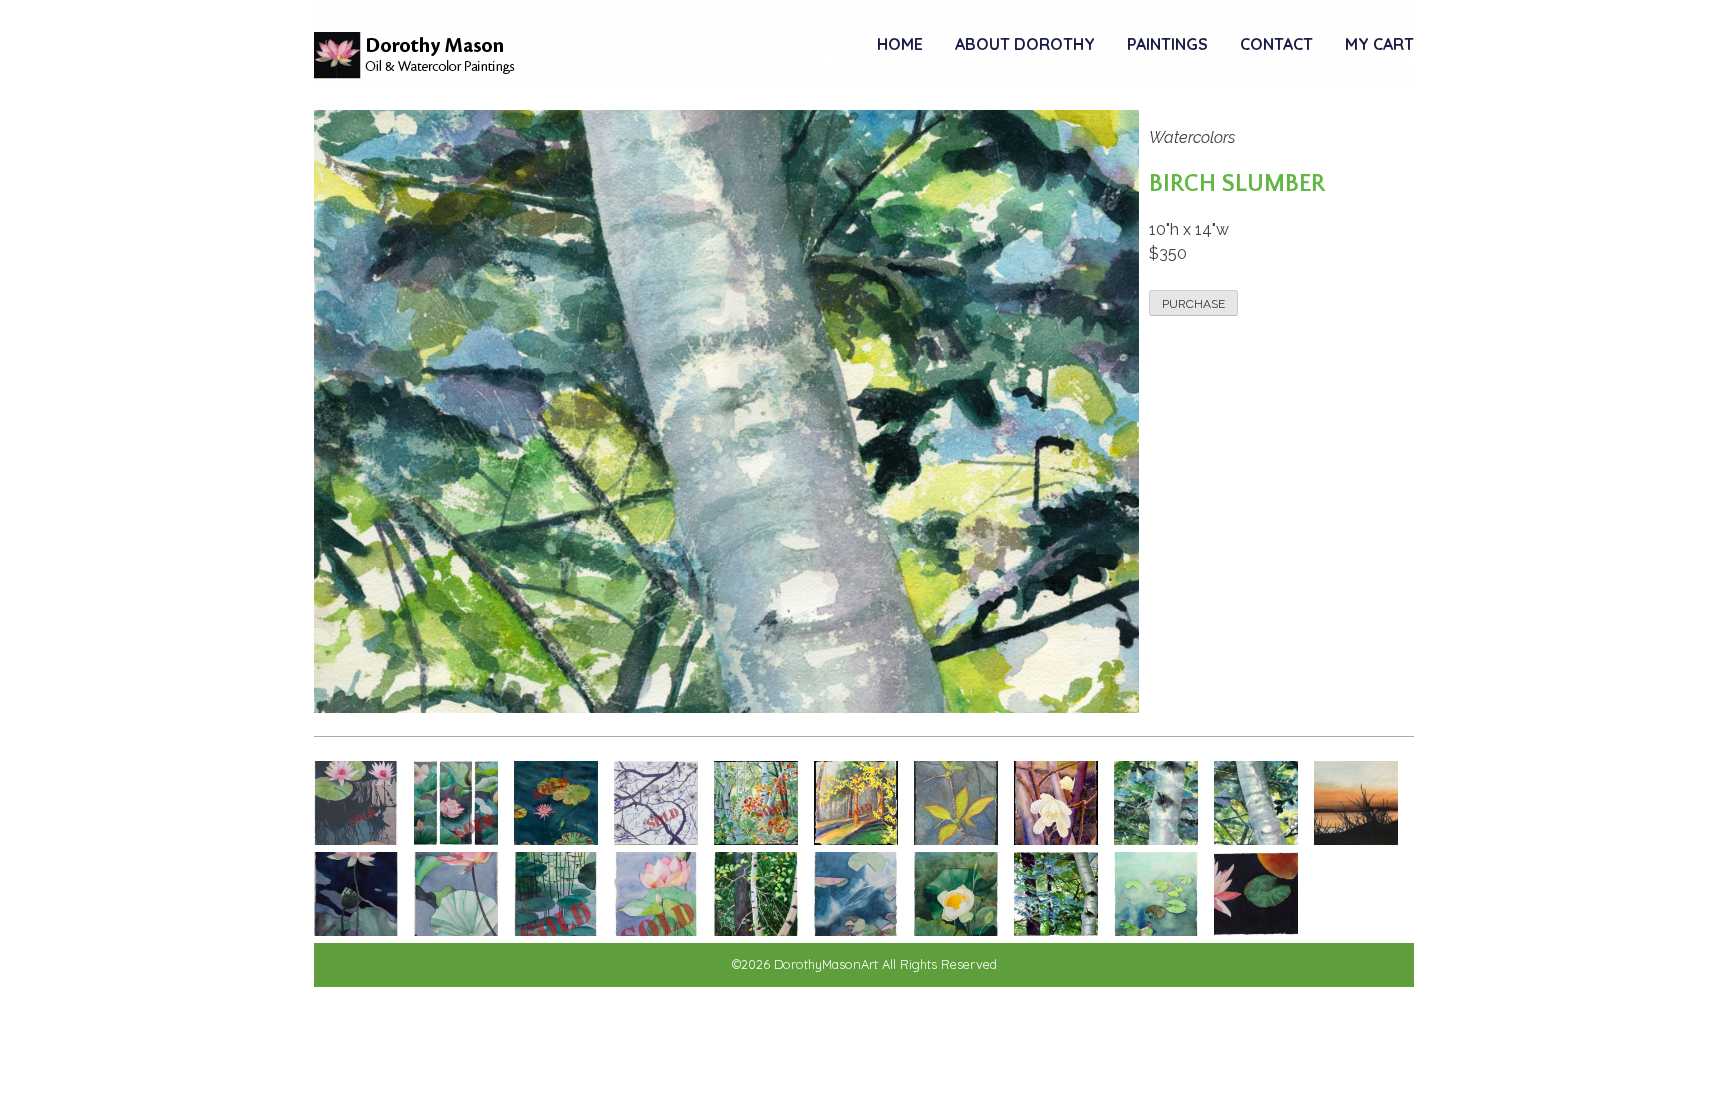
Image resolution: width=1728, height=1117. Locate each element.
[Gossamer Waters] (1156, 930)
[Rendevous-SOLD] (556, 839)
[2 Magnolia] (1056, 839)
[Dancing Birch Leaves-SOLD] (756, 839)
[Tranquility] (1256, 930)
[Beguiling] (456, 930)
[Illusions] (556, 930)
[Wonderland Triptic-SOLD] (456, 839)
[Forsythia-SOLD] (856, 839)
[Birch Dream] (1156, 839)
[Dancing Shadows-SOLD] (356, 839)
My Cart (1379, 44)
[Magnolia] (656, 839)
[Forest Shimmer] (1056, 930)
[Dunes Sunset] (1356, 839)
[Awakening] (356, 930)
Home (900, 44)
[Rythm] (656, 930)
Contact (1276, 44)
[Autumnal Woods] (756, 930)
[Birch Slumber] (1256, 839)
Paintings (1167, 44)
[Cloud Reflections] (856, 930)
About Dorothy (1025, 44)
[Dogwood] (956, 839)
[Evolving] (956, 930)
